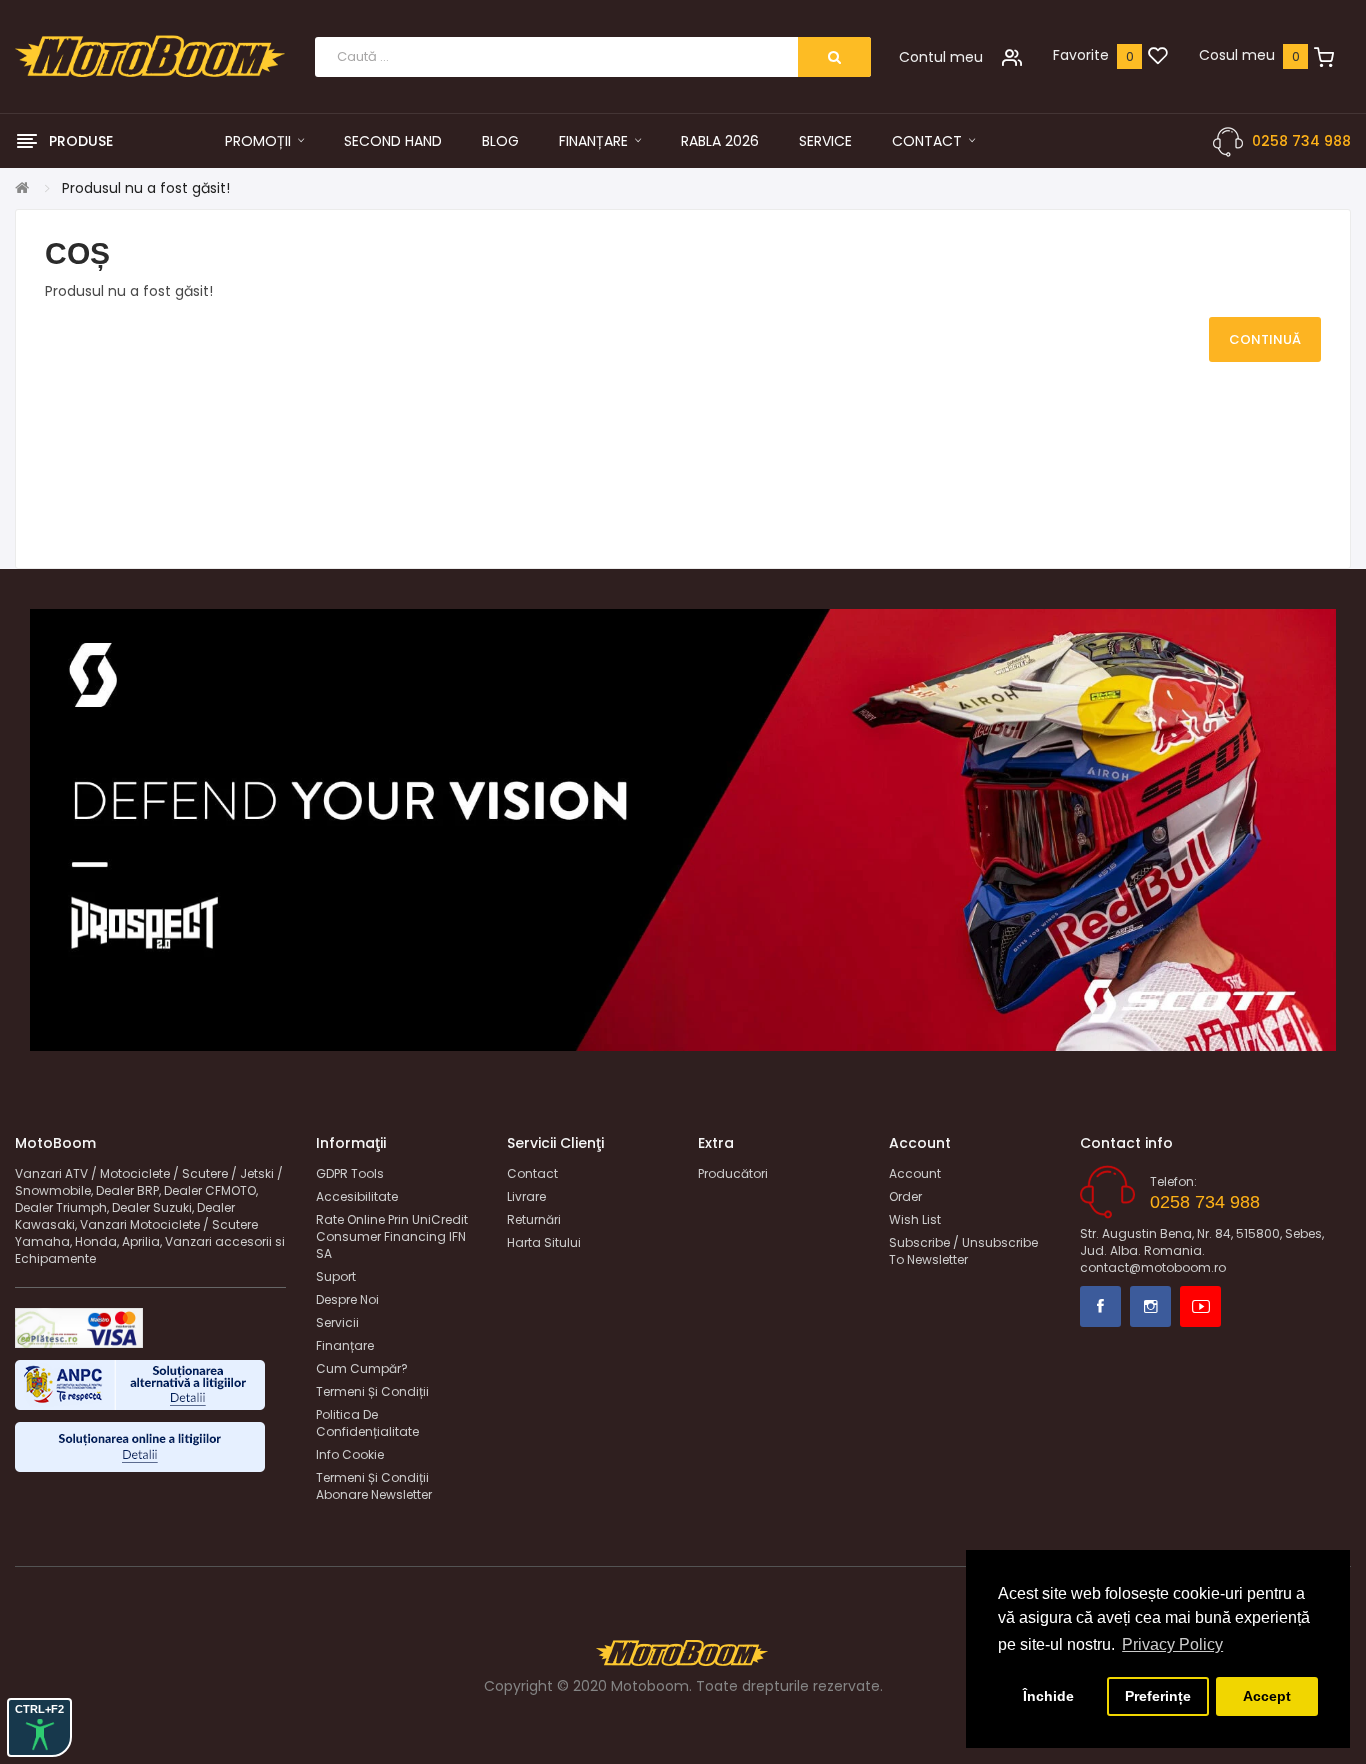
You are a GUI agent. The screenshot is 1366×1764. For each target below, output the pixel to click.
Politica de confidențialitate (367, 1423)
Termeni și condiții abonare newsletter (374, 1486)
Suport (336, 1276)
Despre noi (347, 1299)
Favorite (1081, 55)
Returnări (534, 1219)
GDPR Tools (350, 1173)
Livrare (526, 1196)
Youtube (1200, 1306)
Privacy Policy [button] (1172, 1644)
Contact (532, 1173)
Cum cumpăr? (362, 1368)
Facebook (1100, 1306)
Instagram (1150, 1306)
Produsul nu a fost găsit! (146, 188)
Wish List (915, 1219)
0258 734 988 (1301, 141)
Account (915, 1173)
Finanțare (345, 1345)
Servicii (337, 1322)
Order (905, 1196)
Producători (733, 1173)
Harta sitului (544, 1242)
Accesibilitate (357, 1196)
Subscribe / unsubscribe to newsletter (963, 1251)
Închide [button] (1048, 1696)
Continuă (1265, 339)
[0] (1158, 57)
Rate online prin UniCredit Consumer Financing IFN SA (392, 1236)
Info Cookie (350, 1454)
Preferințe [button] (1158, 1696)
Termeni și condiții (372, 1391)
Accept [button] (1267, 1696)
